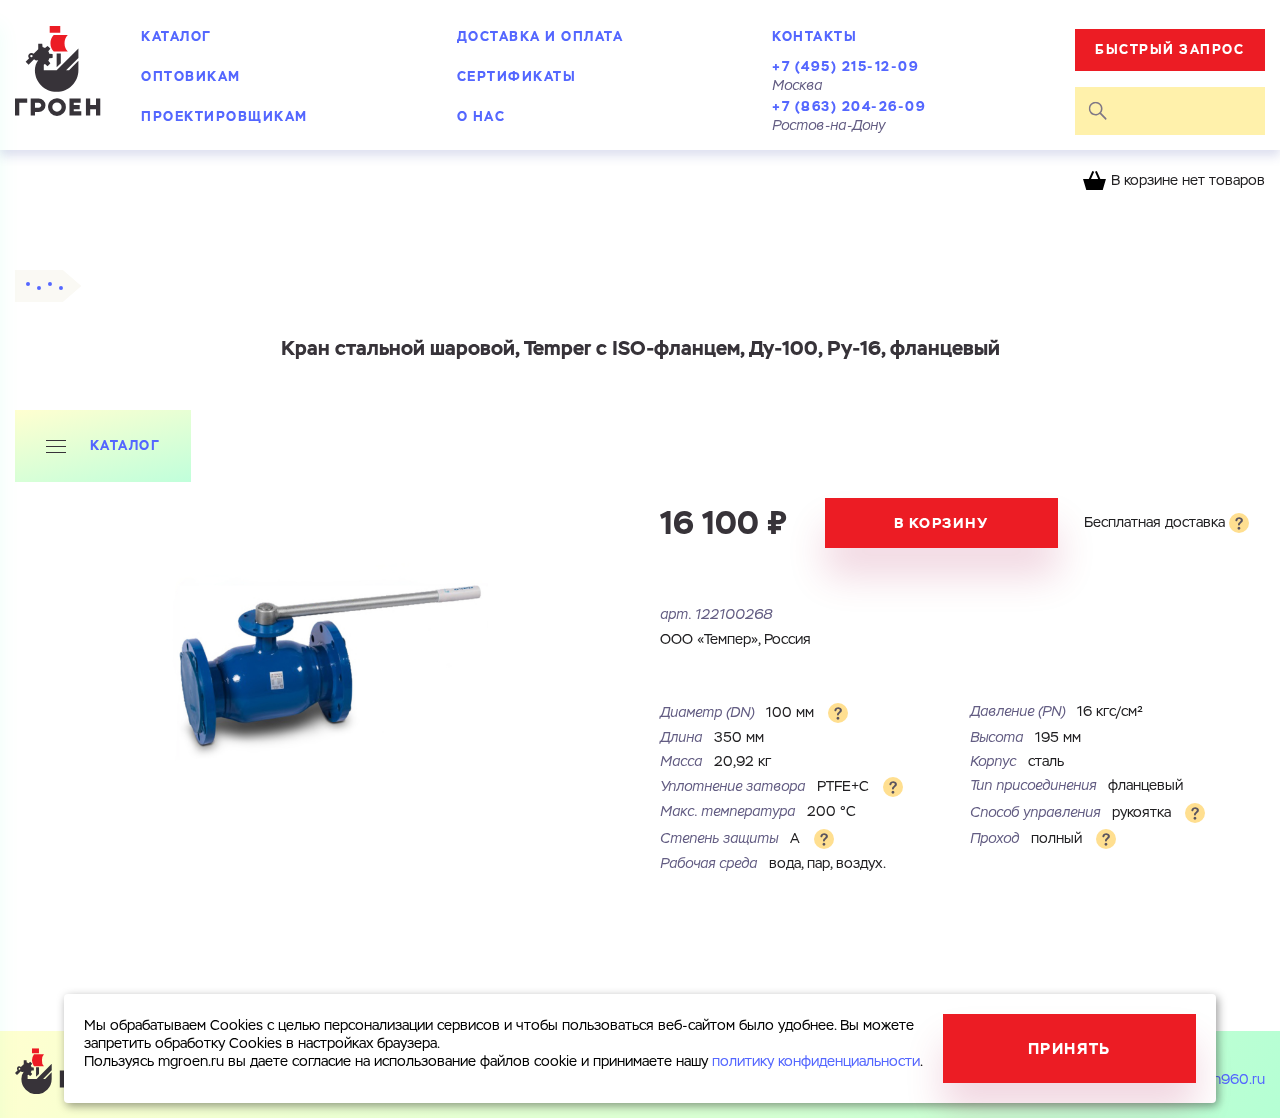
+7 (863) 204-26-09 (849, 106)
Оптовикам (191, 76)
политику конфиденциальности (816, 1062)
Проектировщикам (224, 116)
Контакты (814, 36)
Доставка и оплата (540, 36)
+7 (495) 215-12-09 (845, 66)
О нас (481, 116)
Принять (1069, 1048)
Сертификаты (517, 76)
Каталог (176, 36)
